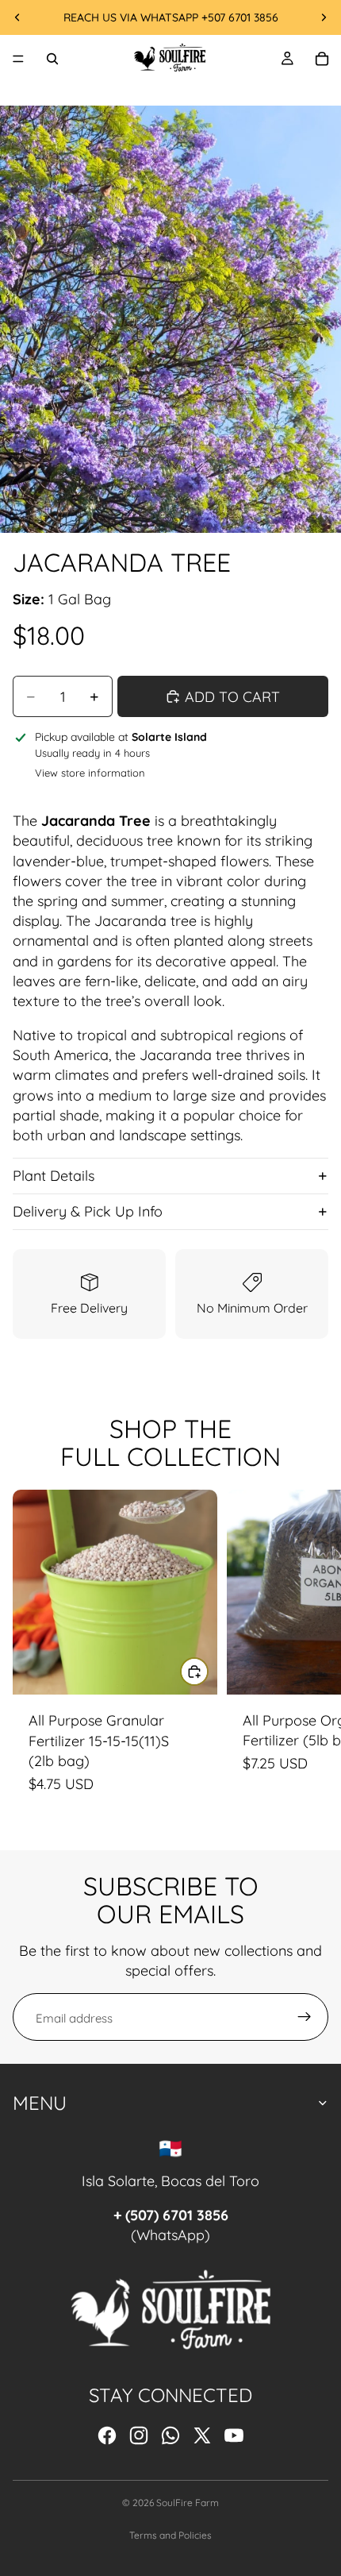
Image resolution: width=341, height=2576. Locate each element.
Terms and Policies (170, 2535)
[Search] (52, 59)
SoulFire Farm (188, 2503)
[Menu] (18, 59)
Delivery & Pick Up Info (88, 1211)
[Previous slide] (17, 17)
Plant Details (54, 1176)
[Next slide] (324, 17)
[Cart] (322, 59)
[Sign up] (305, 2017)
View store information (90, 773)
